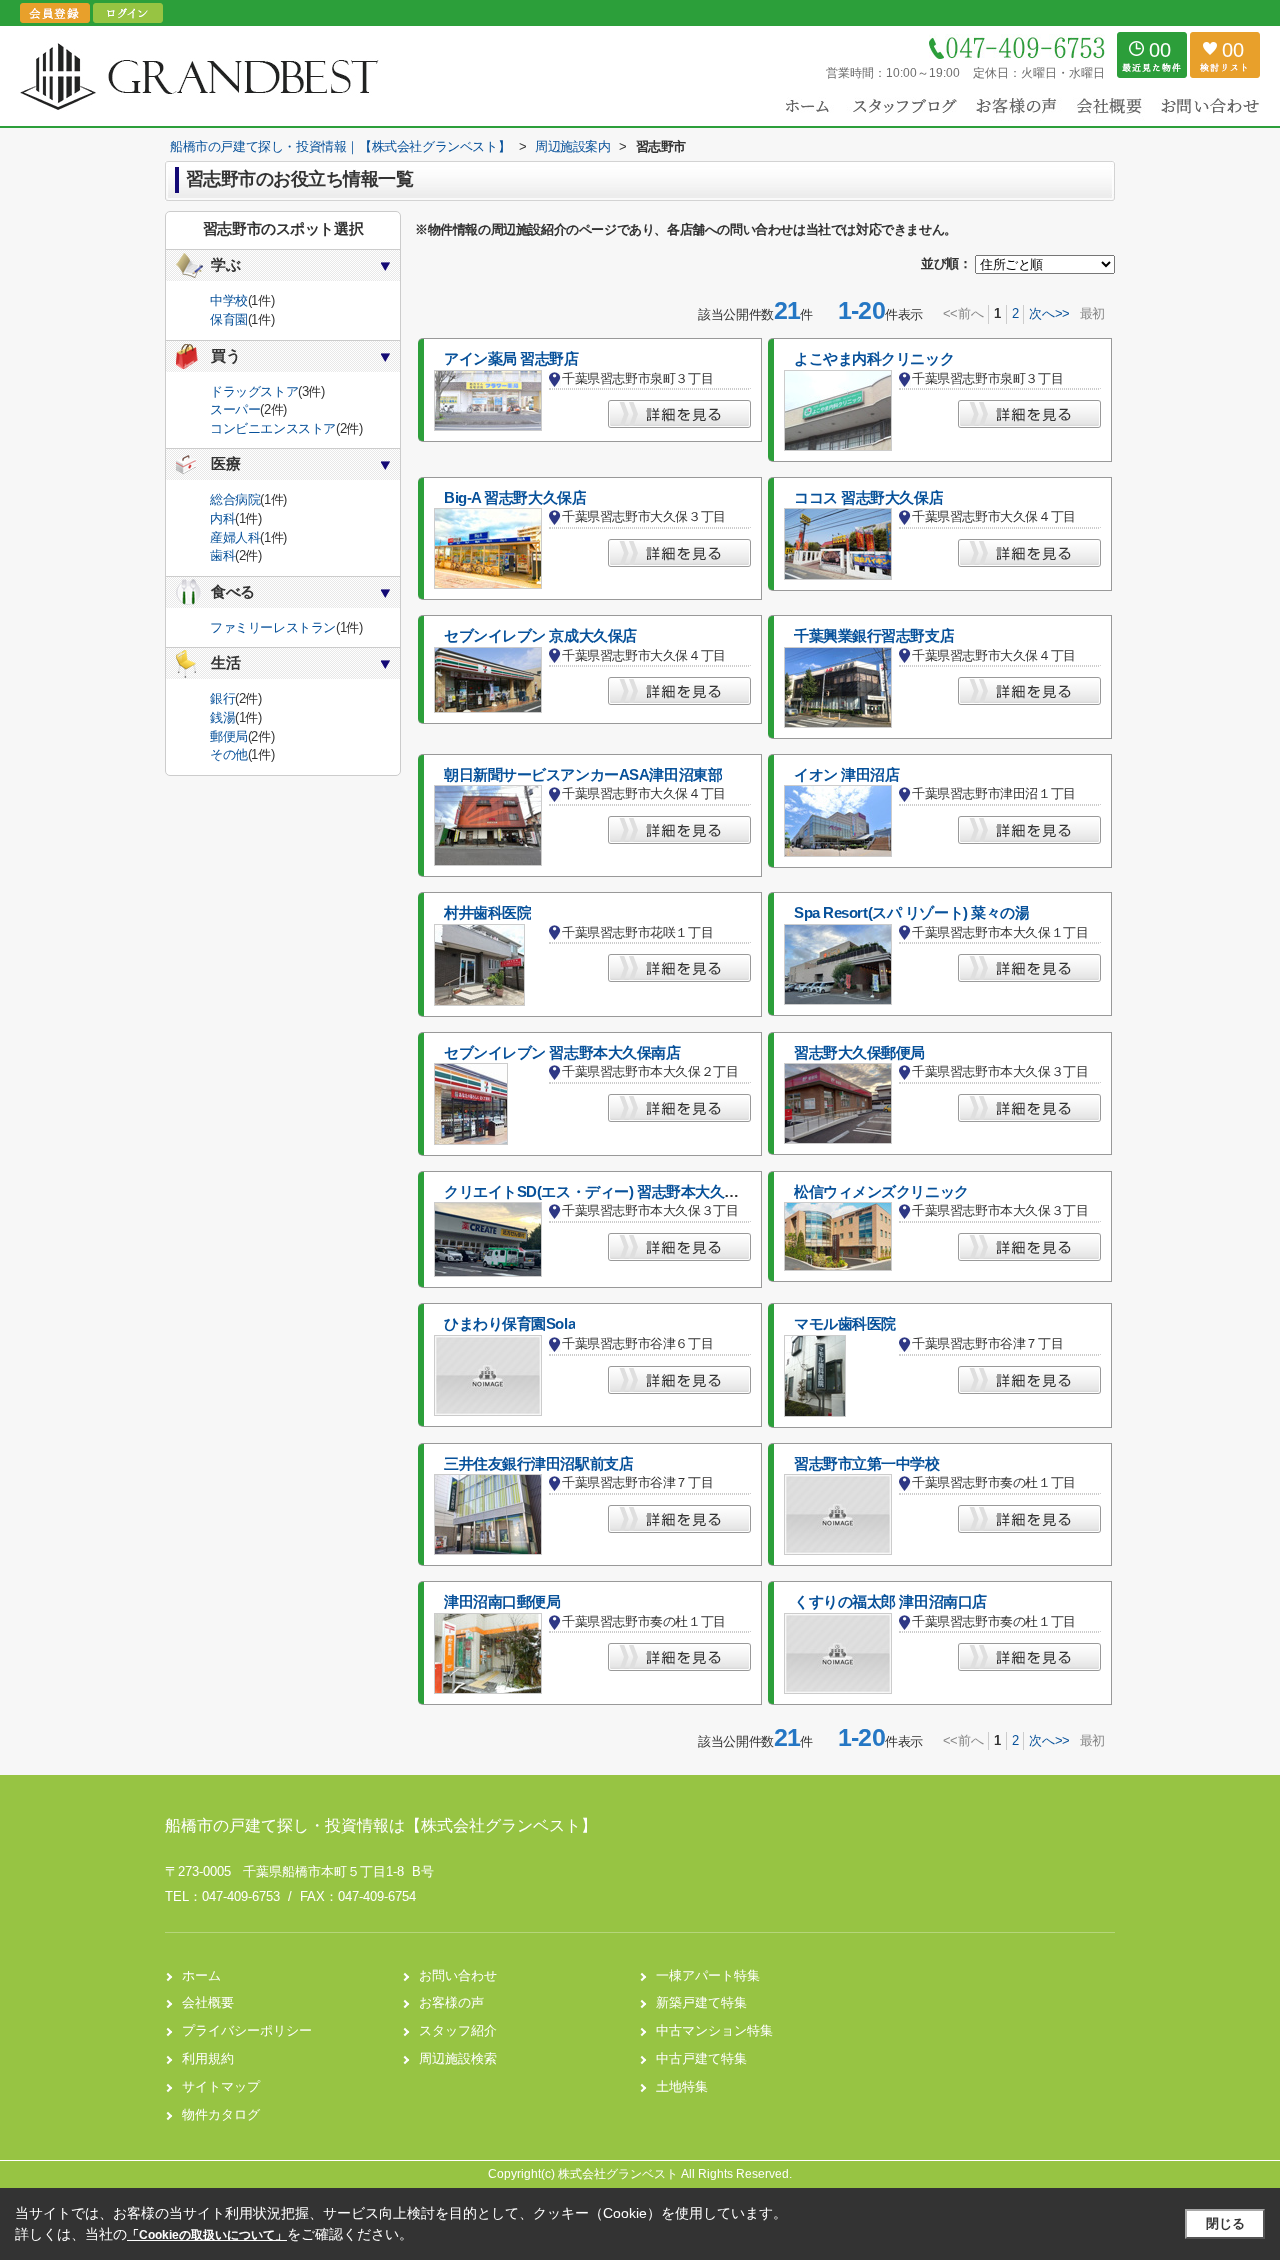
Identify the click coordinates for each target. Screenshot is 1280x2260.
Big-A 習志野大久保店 (515, 498)
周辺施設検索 (458, 2058)
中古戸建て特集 (701, 2058)
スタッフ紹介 (458, 2030)
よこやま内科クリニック (874, 359)
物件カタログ (221, 2114)
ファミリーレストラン (273, 627)
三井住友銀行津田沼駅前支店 (538, 1464)
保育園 (229, 319)
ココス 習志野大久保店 (868, 498)
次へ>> (1049, 313)
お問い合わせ (458, 1975)
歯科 (222, 555)
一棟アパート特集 (708, 1975)
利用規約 (208, 2058)
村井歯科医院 (487, 913)
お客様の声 (451, 2002)
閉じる (1225, 2223)
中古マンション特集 (714, 2030)
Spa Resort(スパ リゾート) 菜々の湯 (911, 913)
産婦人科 (235, 537)
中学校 (229, 300)
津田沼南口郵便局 (502, 1602)
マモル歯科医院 (845, 1324)
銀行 (222, 698)
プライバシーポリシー (247, 2030)
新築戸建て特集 (701, 2002)
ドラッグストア (254, 391)
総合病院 (235, 499)
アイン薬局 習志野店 (511, 359)
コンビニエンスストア (273, 428)
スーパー (235, 409)
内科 (222, 518)
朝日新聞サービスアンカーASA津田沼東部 (583, 775)
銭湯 (222, 717)
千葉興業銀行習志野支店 (874, 636)
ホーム (201, 1975)
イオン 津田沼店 (847, 775)
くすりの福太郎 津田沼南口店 (890, 1602)
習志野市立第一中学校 (867, 1464)
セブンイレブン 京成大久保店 (540, 636)
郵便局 (229, 736)
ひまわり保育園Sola (509, 1324)
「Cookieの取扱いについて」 (207, 2235)
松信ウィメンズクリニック (881, 1192)
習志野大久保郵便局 (859, 1053)
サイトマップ (221, 2086)
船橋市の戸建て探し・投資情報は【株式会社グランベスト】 (381, 1825)
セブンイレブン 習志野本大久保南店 (562, 1053)
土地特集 (682, 2086)
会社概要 (208, 2002)
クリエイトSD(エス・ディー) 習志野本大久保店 (598, 1192)
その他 (229, 754)
